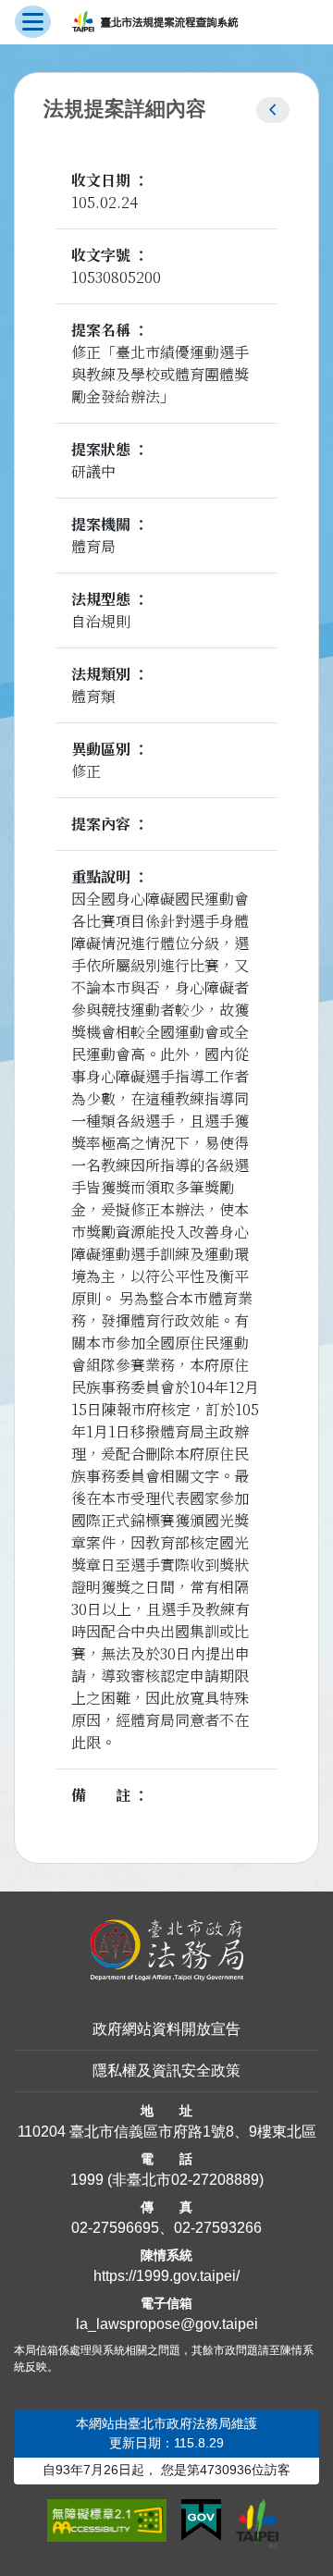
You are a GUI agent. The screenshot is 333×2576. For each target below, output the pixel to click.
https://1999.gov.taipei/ (166, 2276)
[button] (273, 110)
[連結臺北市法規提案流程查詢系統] (155, 22)
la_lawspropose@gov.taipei (167, 2324)
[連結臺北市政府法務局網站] (166, 1951)
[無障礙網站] (107, 2521)
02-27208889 (215, 2180)
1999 (87, 2180)
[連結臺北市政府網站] (257, 2523)
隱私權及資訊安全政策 (166, 2071)
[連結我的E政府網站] (201, 2521)
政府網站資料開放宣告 (166, 2029)
